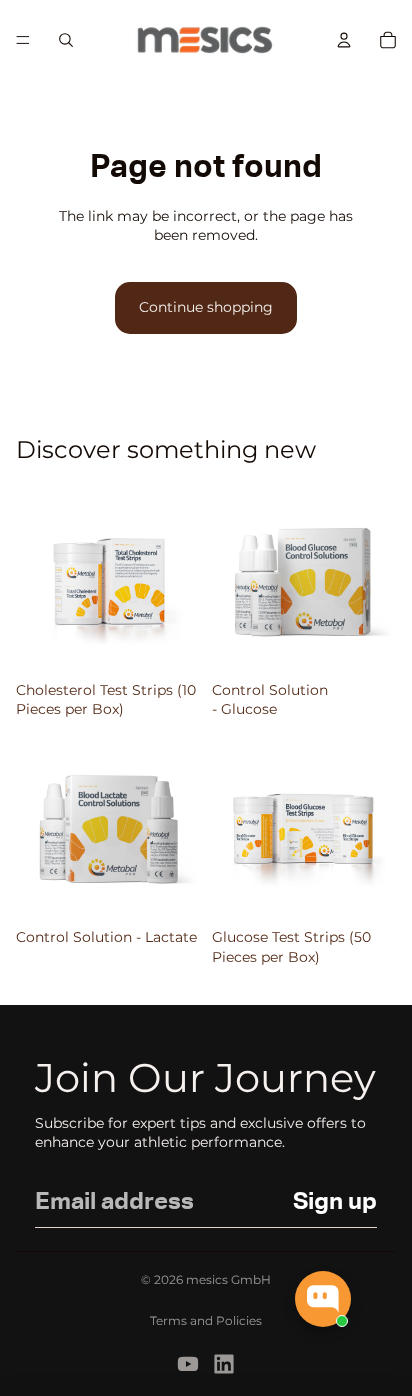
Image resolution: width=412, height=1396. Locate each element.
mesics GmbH (228, 1279)
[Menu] (23, 40)
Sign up (335, 1202)
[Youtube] (188, 1364)
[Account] (344, 40)
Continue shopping (206, 307)
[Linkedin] (224, 1364)
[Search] (66, 40)
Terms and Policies (206, 1320)
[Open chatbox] (323, 1299)
